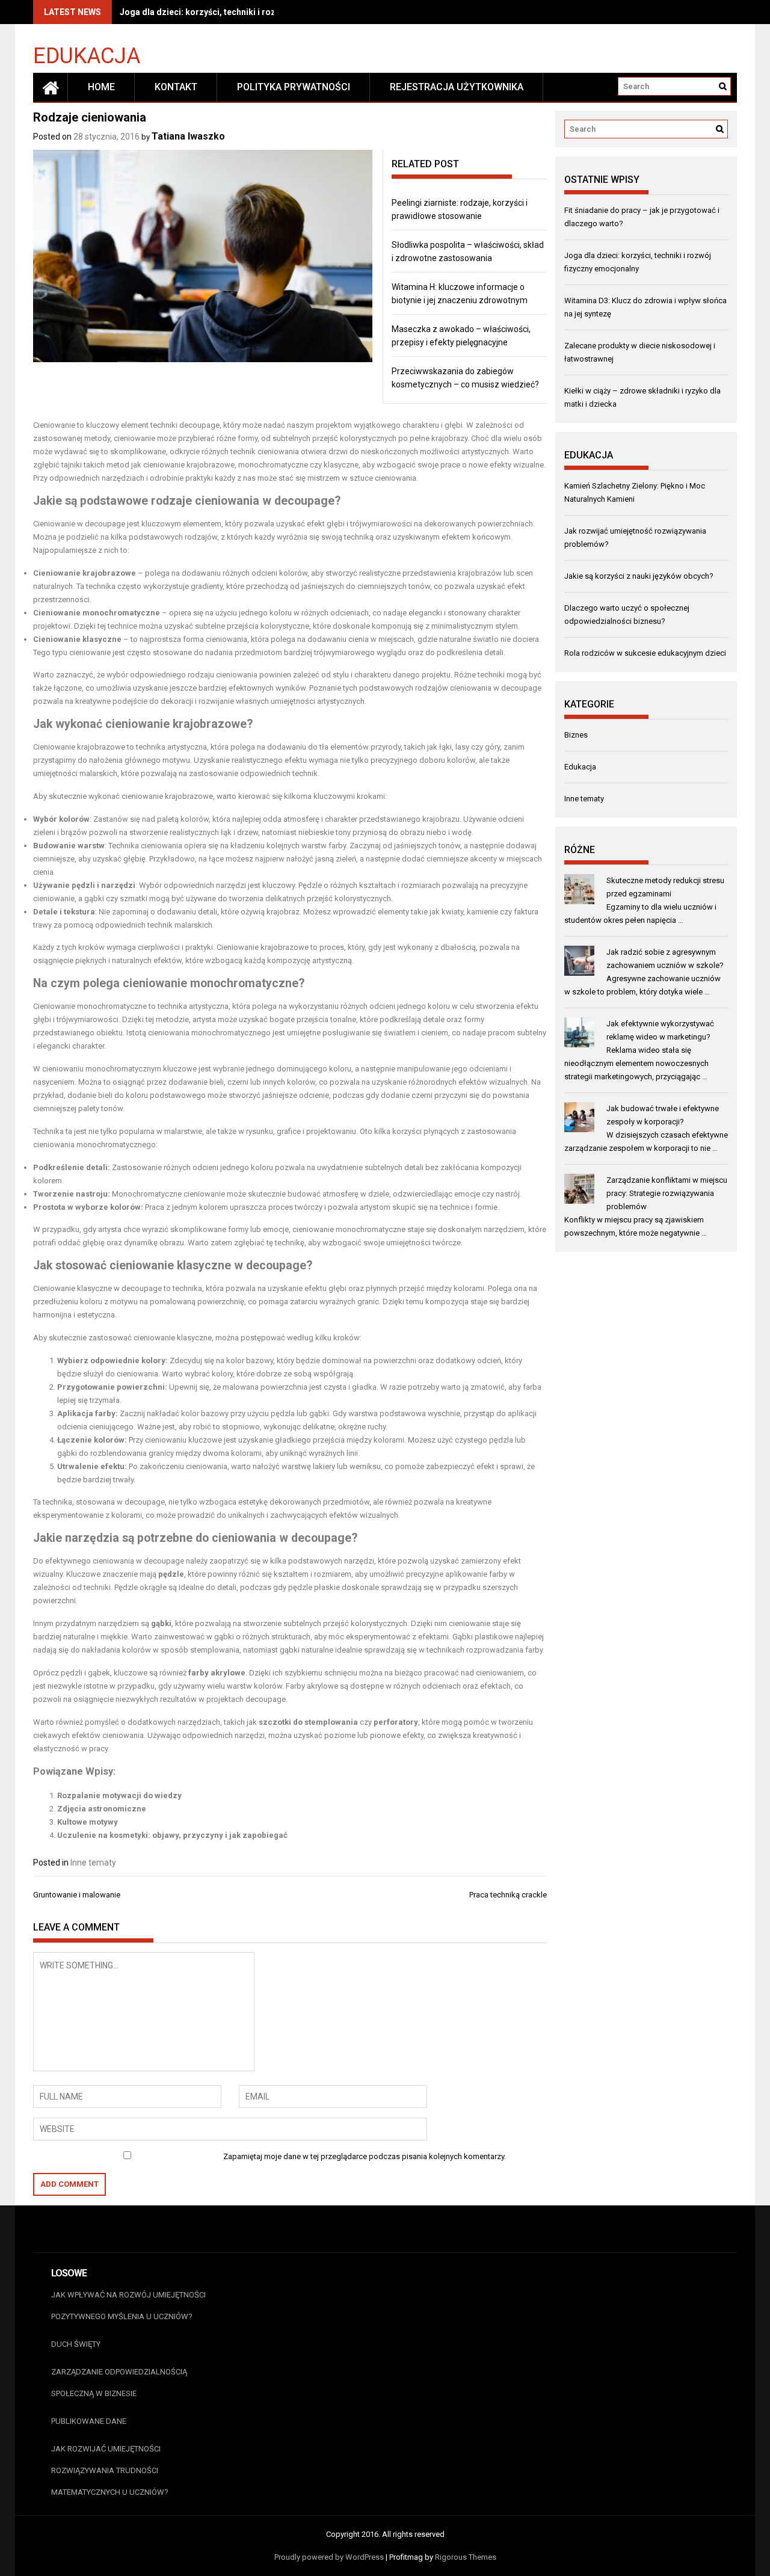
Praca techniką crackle (508, 1895)
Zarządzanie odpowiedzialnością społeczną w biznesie (119, 2383)
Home (101, 87)
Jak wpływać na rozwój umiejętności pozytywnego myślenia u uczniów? (128, 2306)
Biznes (576, 735)
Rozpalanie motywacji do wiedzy (119, 1795)
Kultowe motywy (88, 1822)
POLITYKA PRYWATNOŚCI (294, 87)
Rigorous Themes (466, 2557)
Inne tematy (93, 1863)
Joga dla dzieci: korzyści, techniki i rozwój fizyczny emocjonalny (248, 12)
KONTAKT (176, 87)
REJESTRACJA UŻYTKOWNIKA (457, 87)
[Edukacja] (51, 87)
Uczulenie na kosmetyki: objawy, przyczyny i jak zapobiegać (172, 1835)
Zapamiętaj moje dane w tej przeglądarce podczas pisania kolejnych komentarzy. (365, 2156)
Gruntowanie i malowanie (77, 1895)
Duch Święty (76, 2344)
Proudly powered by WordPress (329, 2557)
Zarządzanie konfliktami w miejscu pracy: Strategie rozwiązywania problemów (667, 1193)
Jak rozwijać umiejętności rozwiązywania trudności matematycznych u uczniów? (110, 2470)
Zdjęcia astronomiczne (102, 1809)
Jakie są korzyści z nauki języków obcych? (639, 576)
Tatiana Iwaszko (188, 136)
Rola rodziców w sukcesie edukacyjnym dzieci (645, 653)
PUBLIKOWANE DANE (89, 2421)
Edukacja (87, 55)
